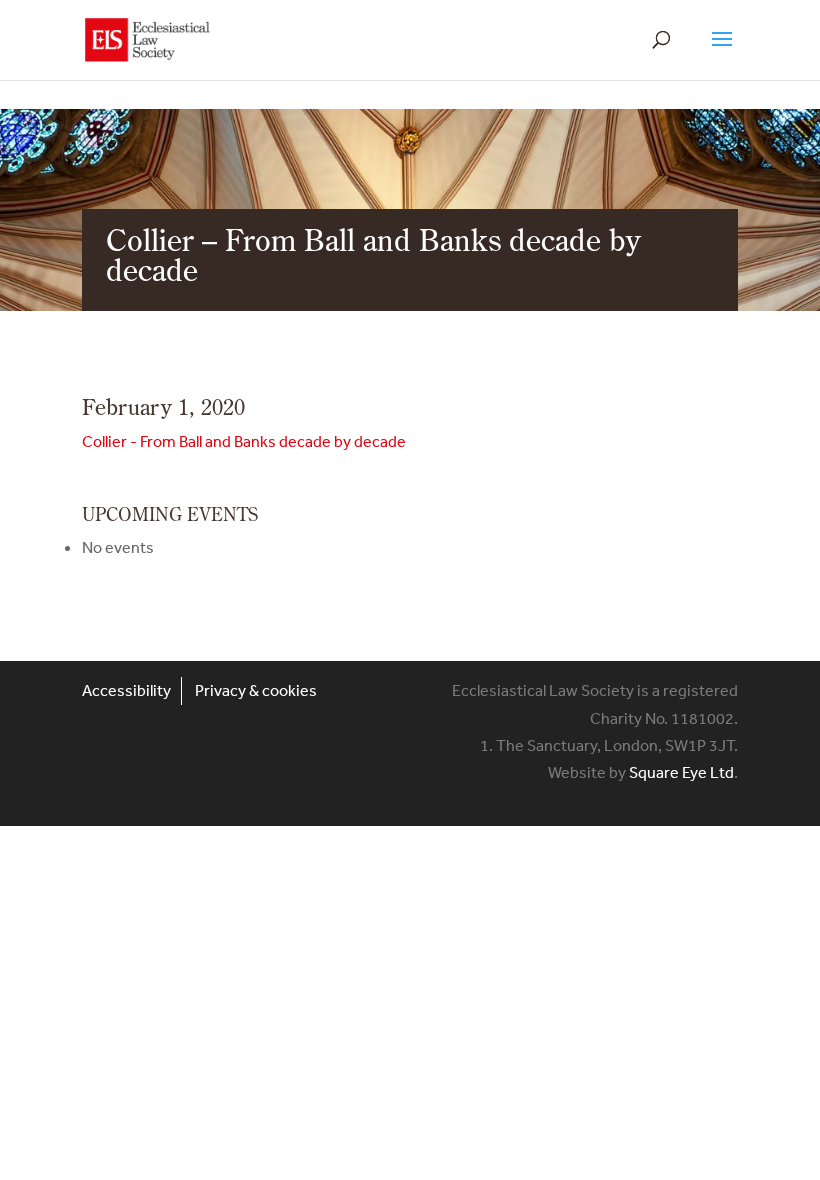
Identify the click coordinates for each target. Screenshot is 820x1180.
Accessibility (126, 690)
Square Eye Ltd (681, 772)
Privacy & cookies (256, 690)
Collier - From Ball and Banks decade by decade (244, 441)
